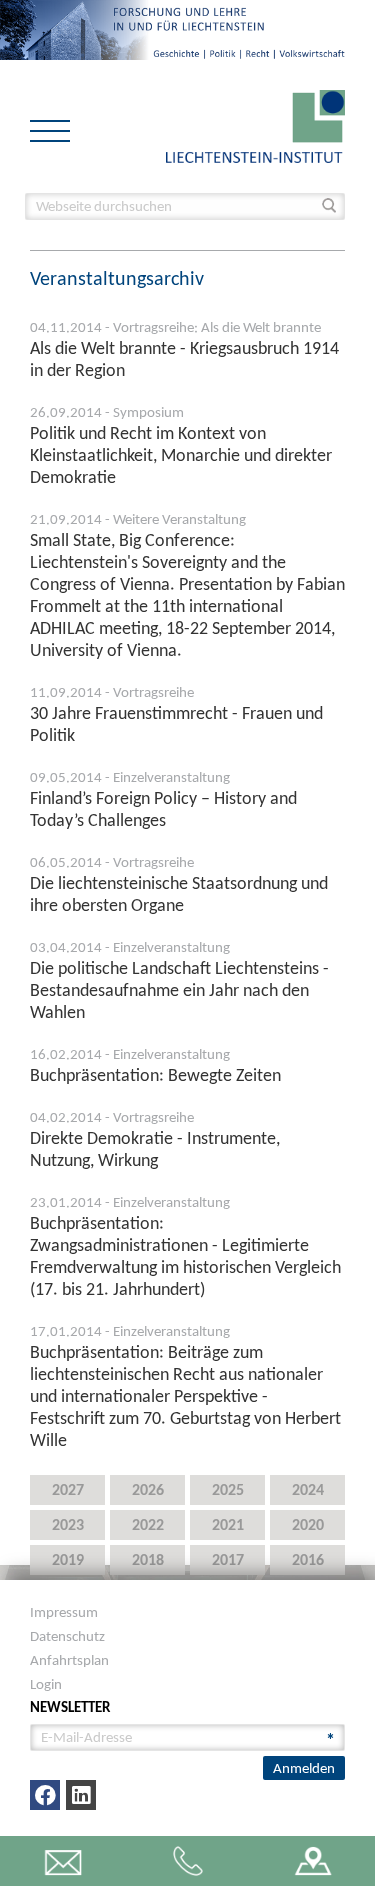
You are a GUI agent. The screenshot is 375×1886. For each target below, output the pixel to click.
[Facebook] (45, 1795)
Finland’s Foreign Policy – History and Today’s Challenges (163, 809)
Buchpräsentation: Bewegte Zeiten (155, 1075)
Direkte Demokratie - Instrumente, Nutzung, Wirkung (155, 1149)
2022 (148, 1524)
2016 (308, 1559)
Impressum (64, 1612)
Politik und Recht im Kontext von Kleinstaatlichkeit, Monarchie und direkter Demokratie (181, 455)
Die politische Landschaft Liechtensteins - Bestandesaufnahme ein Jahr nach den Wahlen (179, 990)
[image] (255, 124)
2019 (68, 1559)
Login (46, 1684)
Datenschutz (67, 1636)
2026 (148, 1489)
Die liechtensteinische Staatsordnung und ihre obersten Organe (179, 894)
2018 (148, 1559)
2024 (308, 1489)
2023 (68, 1524)
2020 (308, 1524)
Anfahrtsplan (69, 1660)
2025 (228, 1489)
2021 (228, 1524)
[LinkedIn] (81, 1795)
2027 (68, 1489)
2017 (228, 1559)
